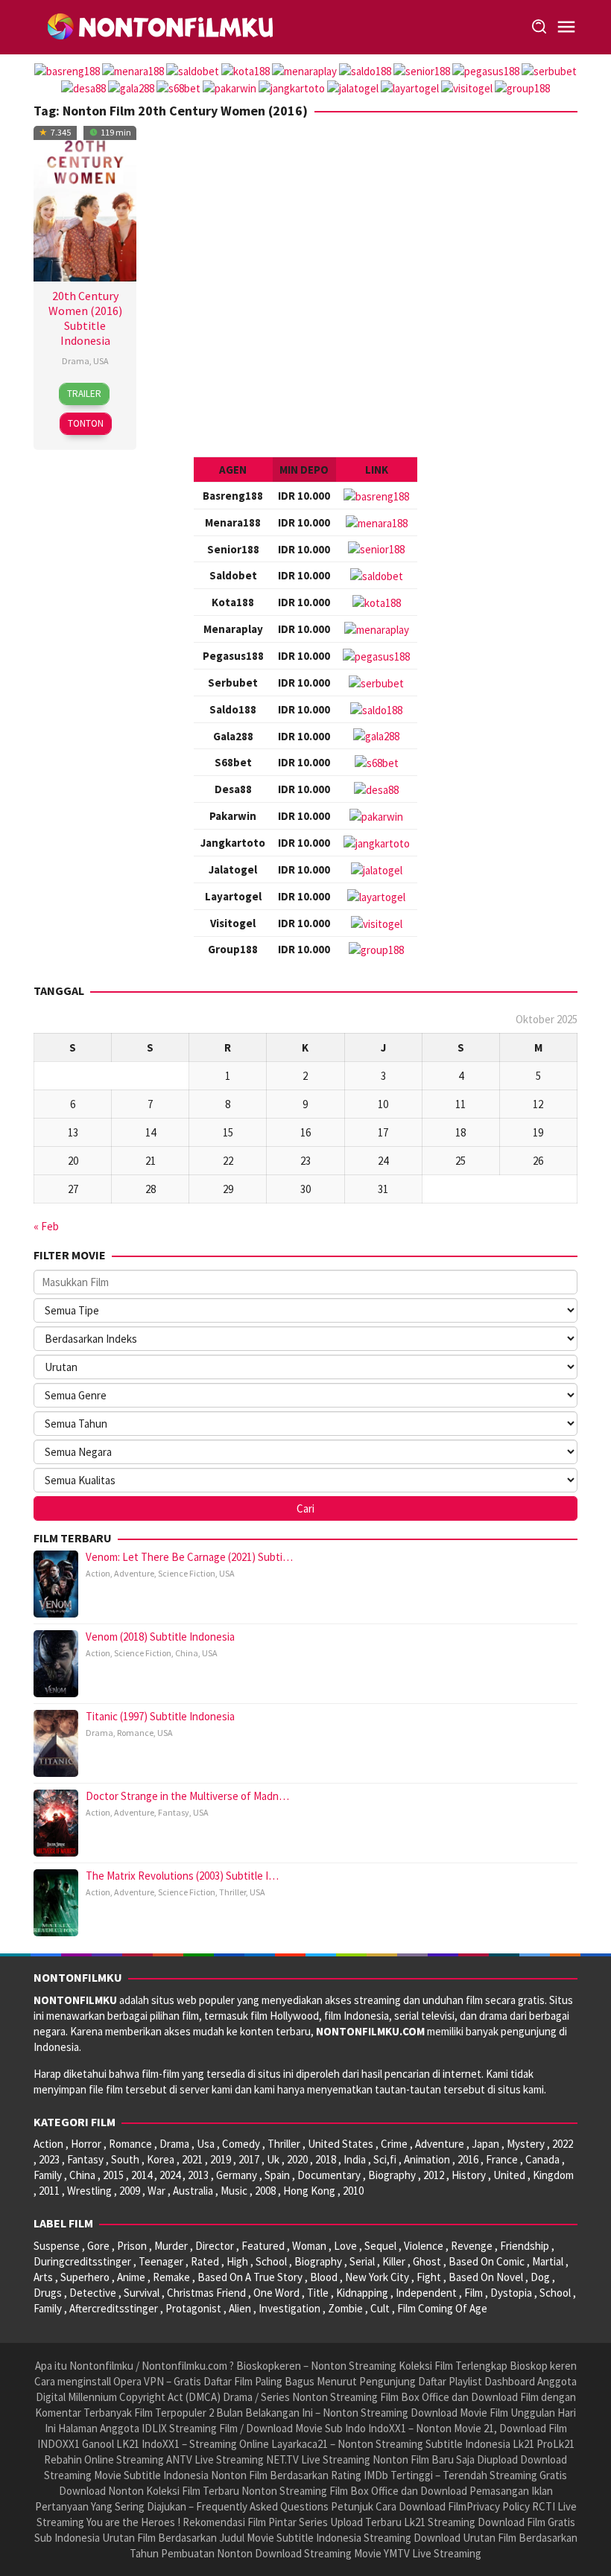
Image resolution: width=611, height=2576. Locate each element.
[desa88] (376, 788)
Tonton (86, 423)
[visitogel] (377, 922)
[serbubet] (376, 682)
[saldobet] (377, 575)
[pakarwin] (376, 815)
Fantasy (174, 1812)
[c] (376, 655)
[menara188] (377, 522)
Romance (135, 1733)
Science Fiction (187, 1573)
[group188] (376, 949)
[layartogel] (376, 896)
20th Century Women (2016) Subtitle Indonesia (85, 318)
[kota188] (377, 601)
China (187, 1653)
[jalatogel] (377, 869)
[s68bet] (377, 761)
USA (101, 361)
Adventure (134, 1573)
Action (98, 1573)
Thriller (232, 1892)
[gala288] (376, 735)
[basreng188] (376, 495)
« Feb (46, 1226)
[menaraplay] (377, 628)
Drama (76, 361)
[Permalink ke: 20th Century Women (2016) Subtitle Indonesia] (85, 201)
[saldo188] (376, 709)
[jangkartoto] (377, 842)
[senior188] (376, 548)
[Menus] (566, 27)
